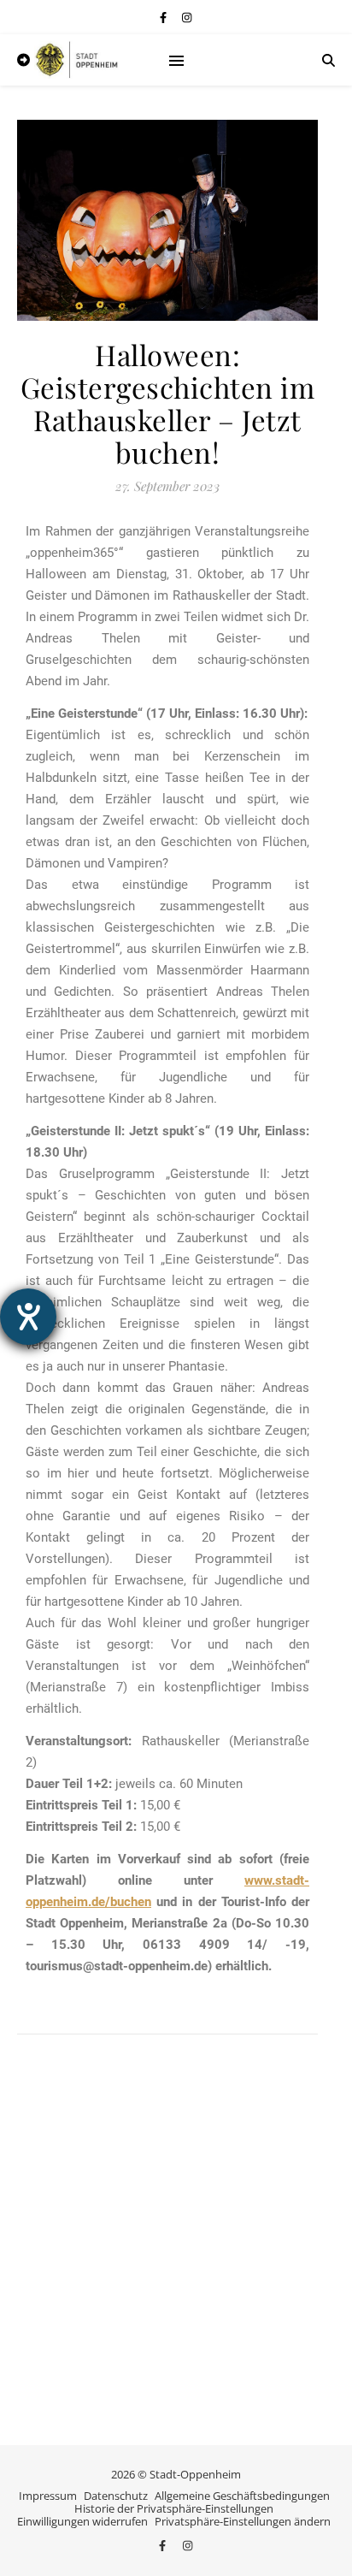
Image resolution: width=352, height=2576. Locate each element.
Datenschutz (116, 2496)
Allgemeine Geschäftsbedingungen (242, 2496)
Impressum (48, 2496)
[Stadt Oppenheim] (77, 60)
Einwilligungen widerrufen (82, 2521)
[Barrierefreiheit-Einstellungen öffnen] (28, 1317)
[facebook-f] (164, 17)
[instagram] (187, 17)
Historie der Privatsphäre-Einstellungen (174, 2508)
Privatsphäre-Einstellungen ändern (243, 2521)
